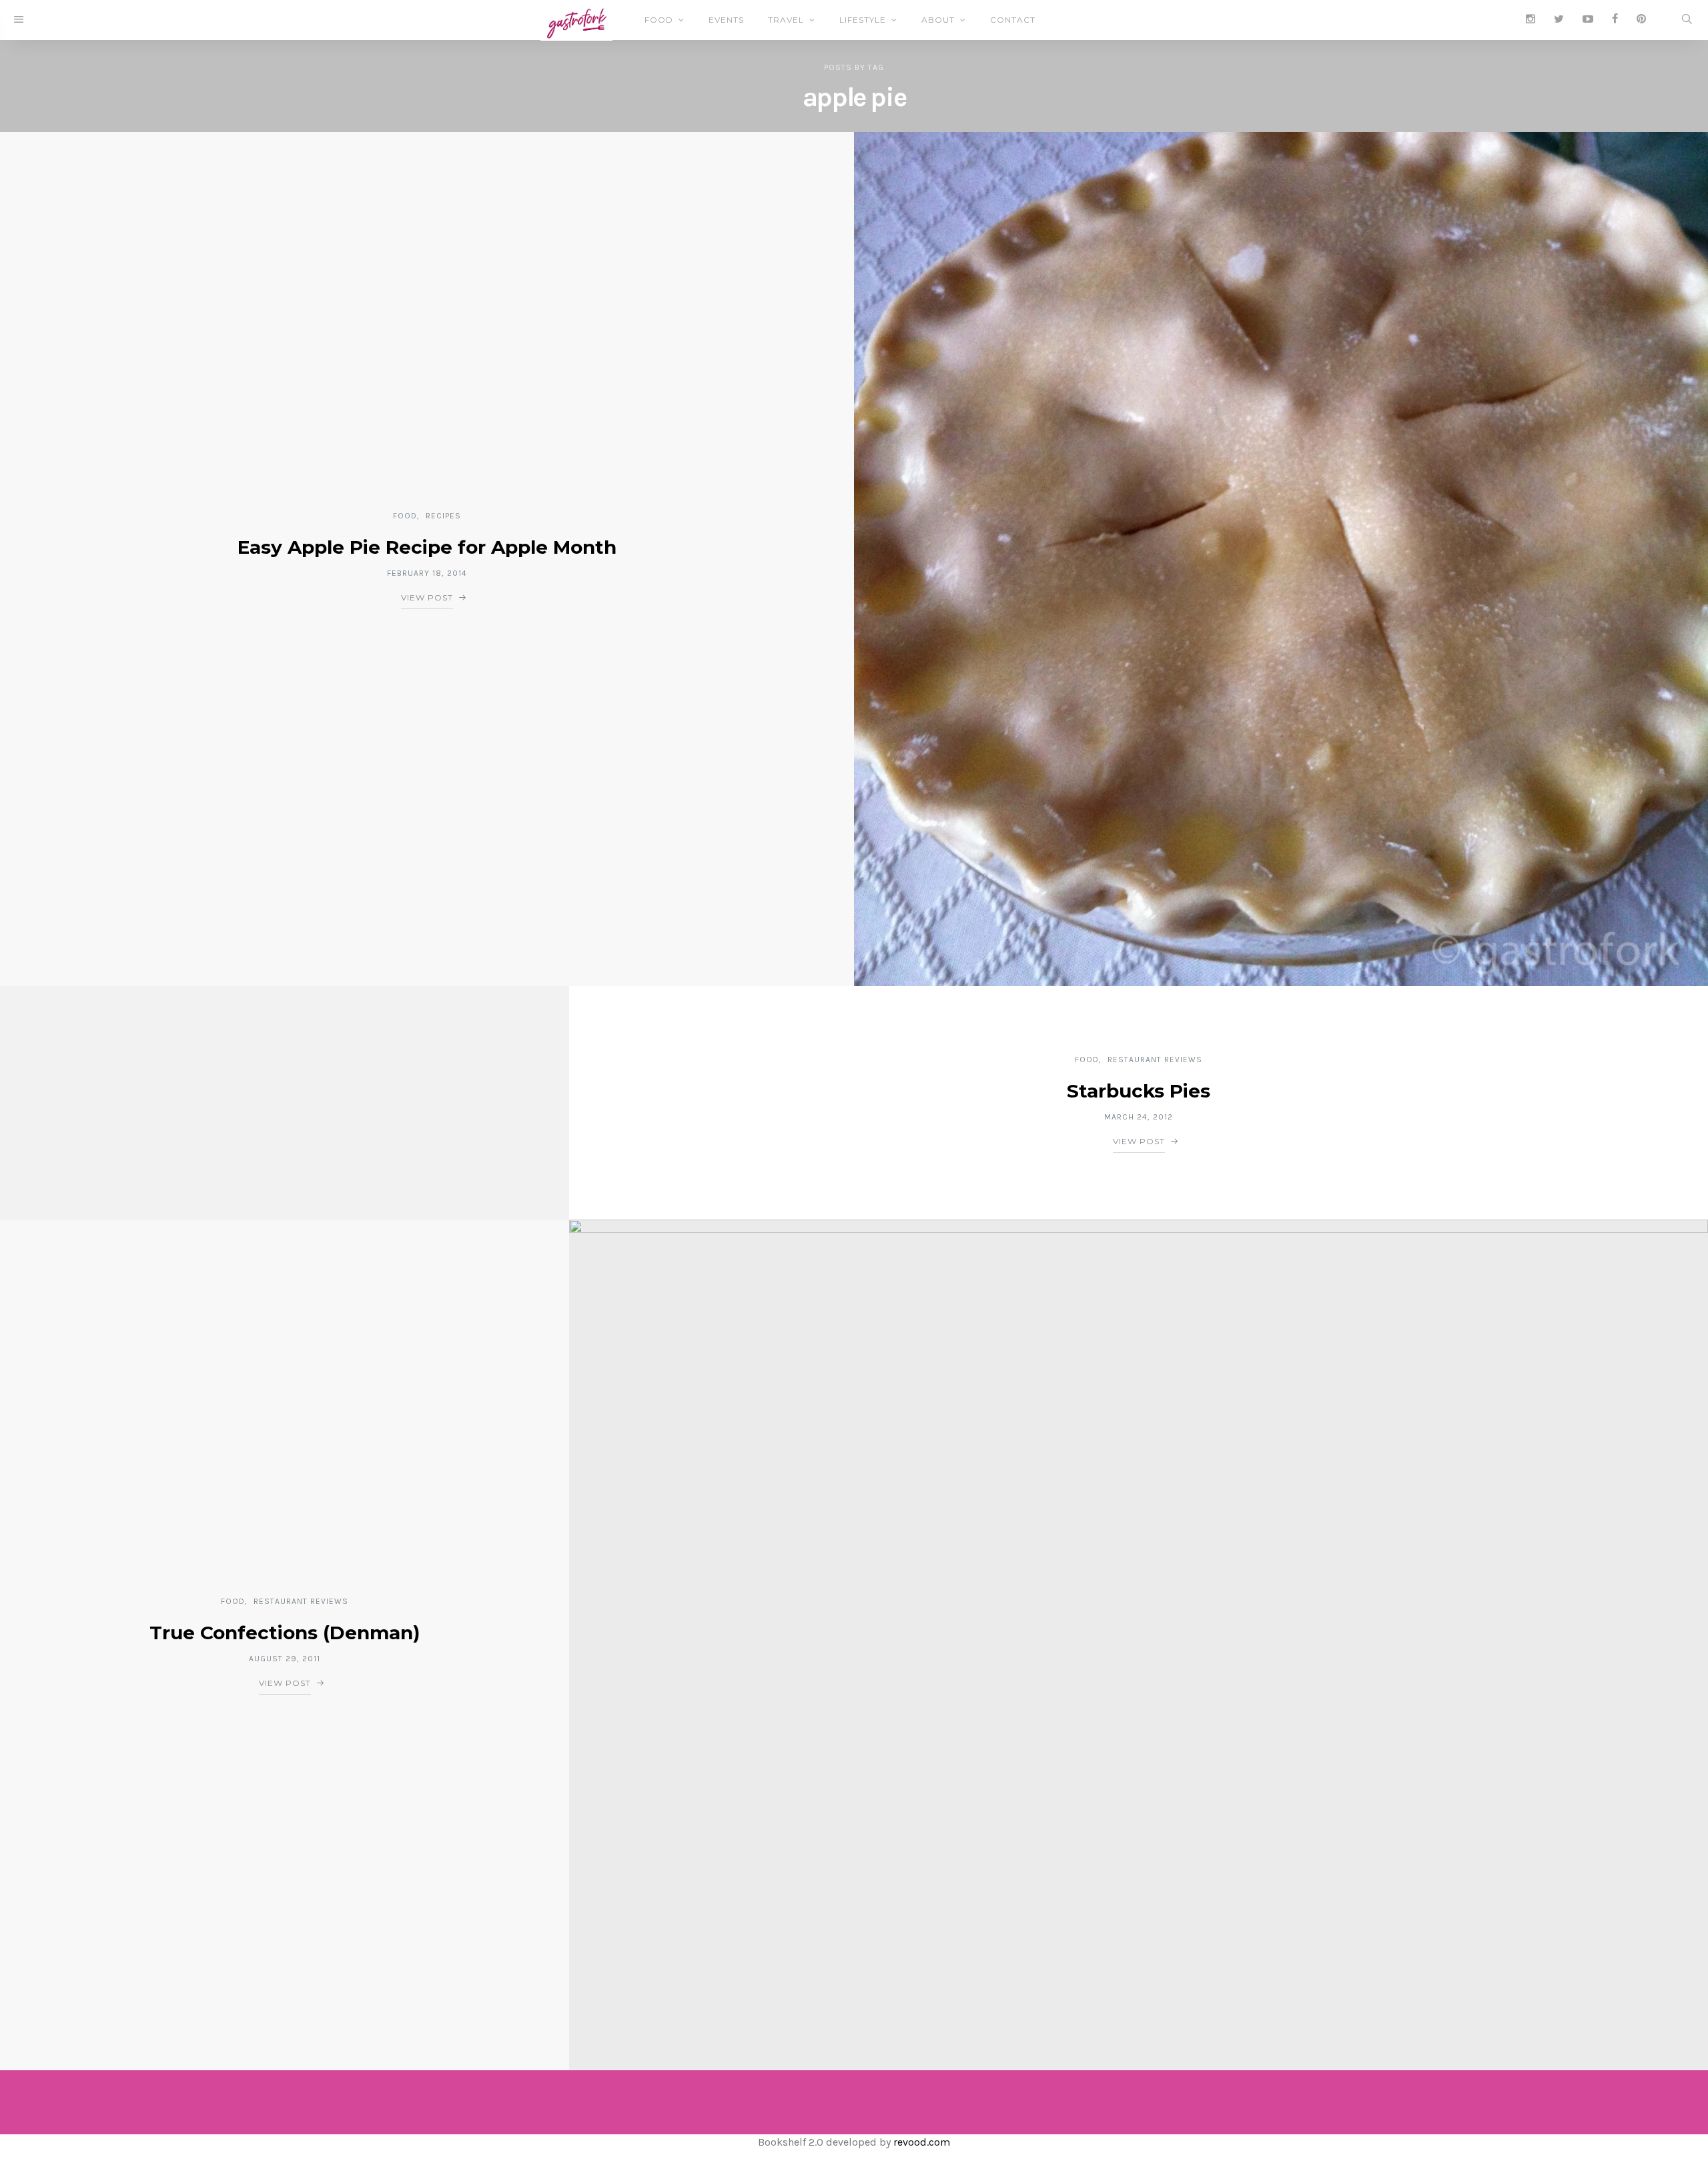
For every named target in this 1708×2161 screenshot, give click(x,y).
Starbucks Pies (1139, 1091)
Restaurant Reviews (1155, 1059)
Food (659, 20)
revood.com (922, 2142)
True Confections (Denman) (285, 1633)
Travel (786, 20)
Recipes (443, 516)
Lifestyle (863, 20)
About (938, 20)
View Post (427, 597)
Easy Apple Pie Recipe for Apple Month (427, 547)
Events (726, 20)
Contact (1013, 20)
